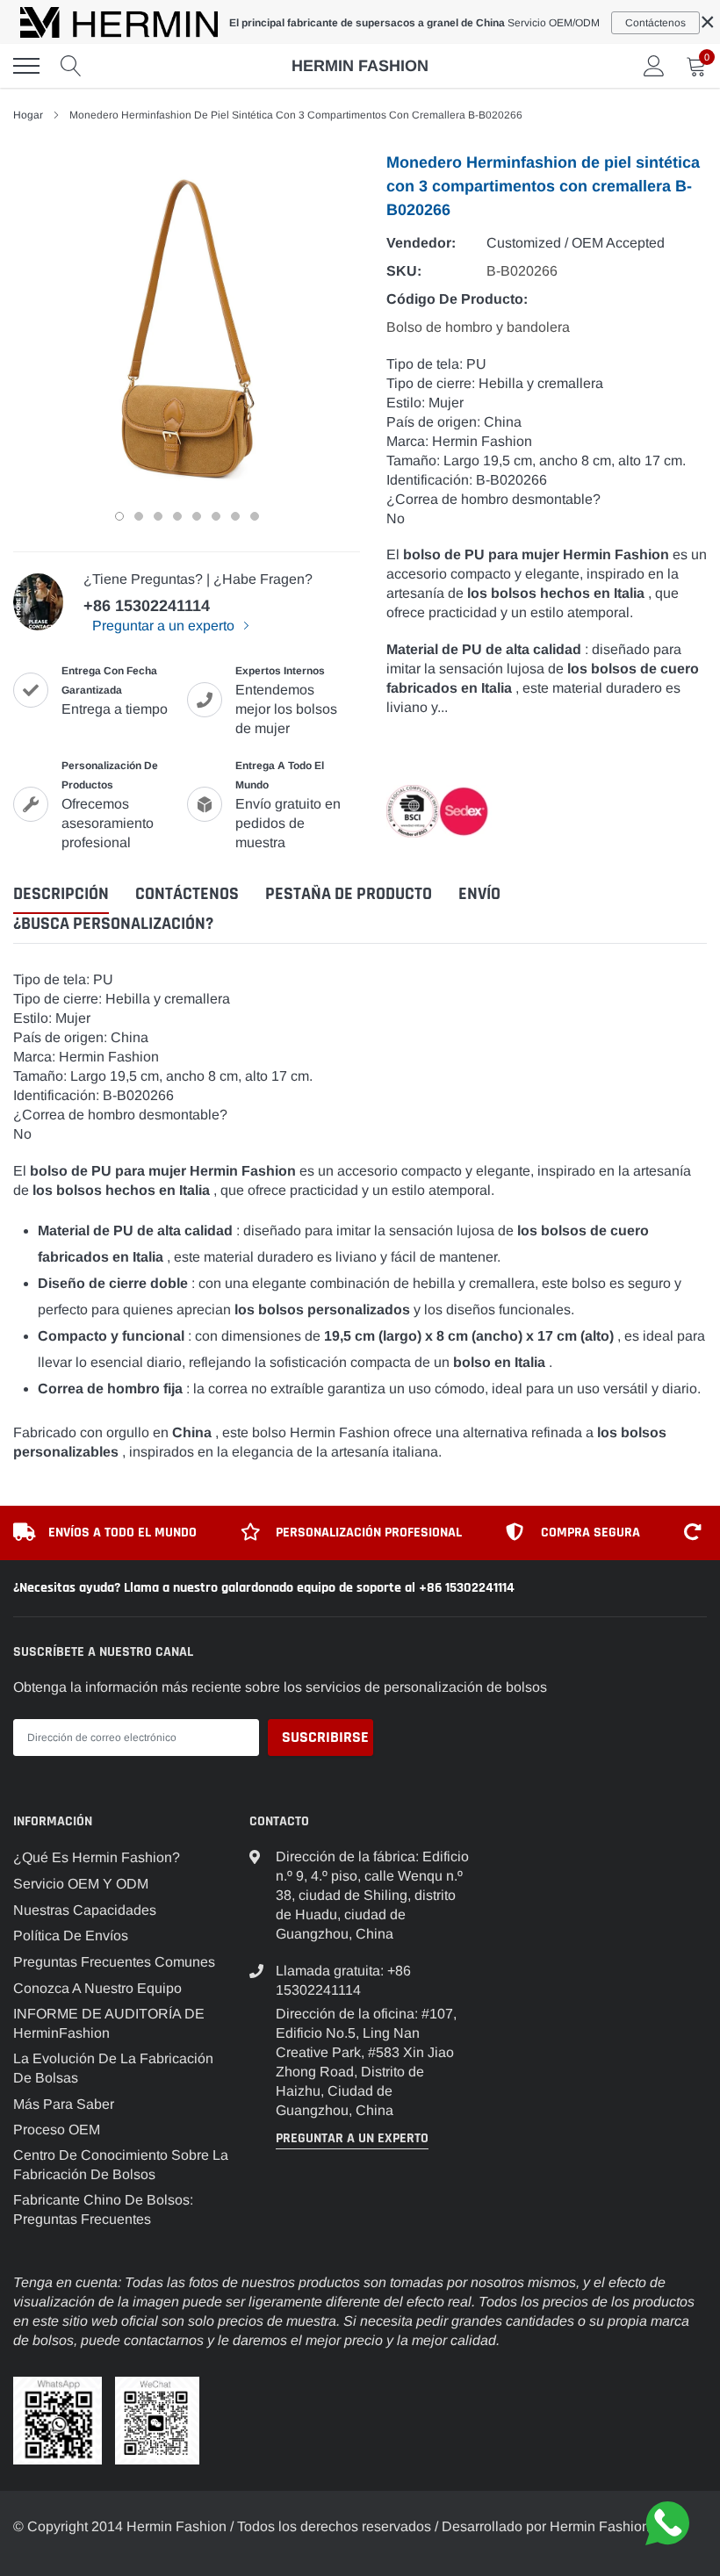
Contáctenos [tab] (187, 894)
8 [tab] (255, 516)
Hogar (28, 115)
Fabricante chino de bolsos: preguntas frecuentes (103, 2209)
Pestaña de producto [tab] (349, 894)
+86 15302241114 (147, 606)
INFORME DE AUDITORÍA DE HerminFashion (109, 2023)
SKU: (404, 271)
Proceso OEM (57, 2130)
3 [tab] (158, 516)
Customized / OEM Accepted (576, 243)
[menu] (26, 66)
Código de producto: (457, 299)
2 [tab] (139, 516)
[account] (654, 65)
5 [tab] (197, 516)
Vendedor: (421, 243)
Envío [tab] (479, 894)
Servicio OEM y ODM (81, 1884)
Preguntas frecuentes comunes (114, 1962)
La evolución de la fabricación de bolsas (113, 2068)
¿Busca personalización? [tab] (113, 924)
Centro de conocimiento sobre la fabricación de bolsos (121, 2165)
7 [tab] (235, 516)
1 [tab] (119, 516)
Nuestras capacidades (85, 1910)
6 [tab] (216, 516)
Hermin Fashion (360, 66)
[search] (71, 66)
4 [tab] (177, 516)
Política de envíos (71, 1936)
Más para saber (64, 2104)
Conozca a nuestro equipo (97, 1988)
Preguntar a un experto (165, 626)
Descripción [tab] (61, 894)
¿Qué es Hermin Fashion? (97, 1857)
